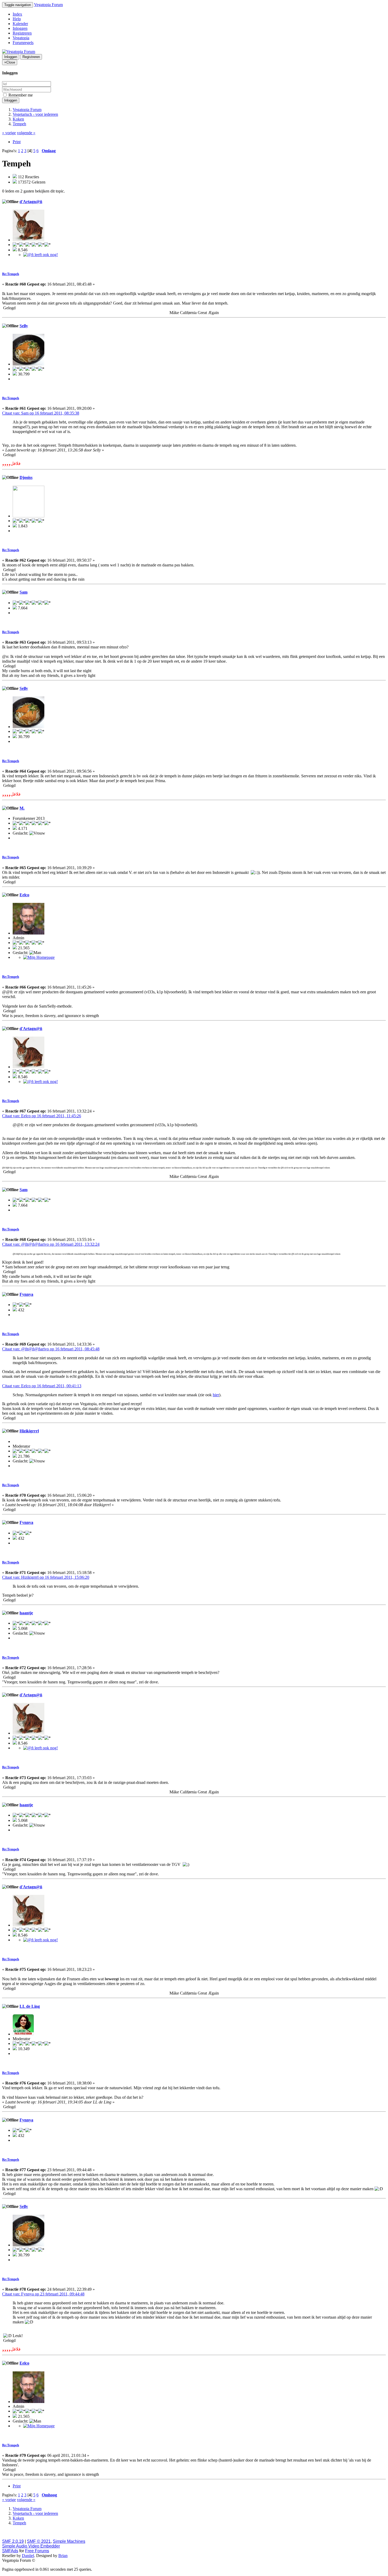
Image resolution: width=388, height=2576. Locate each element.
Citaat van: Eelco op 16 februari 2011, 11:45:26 (42, 1116)
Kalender (20, 24)
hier (216, 1395)
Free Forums (37, 2551)
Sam (23, 592)
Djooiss (26, 477)
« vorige (9, 133)
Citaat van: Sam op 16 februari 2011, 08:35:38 (41, 413)
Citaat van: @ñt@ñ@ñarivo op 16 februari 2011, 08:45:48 (51, 1349)
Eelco (24, 895)
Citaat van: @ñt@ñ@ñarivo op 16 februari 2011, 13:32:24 (51, 1244)
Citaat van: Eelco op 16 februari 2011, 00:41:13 (42, 1386)
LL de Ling (30, 2006)
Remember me (20, 95)
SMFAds (10, 2551)
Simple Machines (69, 2541)
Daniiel (28, 2556)
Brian (63, 2556)
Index (17, 14)
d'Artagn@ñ (31, 202)
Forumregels (23, 43)
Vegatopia (21, 38)
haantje (26, 1613)
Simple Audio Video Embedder (31, 2546)
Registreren (22, 33)
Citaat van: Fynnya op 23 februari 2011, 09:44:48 (43, 2294)
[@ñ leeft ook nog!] (41, 255)
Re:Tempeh (11, 274)
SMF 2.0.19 (13, 2541)
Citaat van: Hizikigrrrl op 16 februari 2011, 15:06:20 (46, 1577)
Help (17, 19)
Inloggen (20, 28)
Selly (24, 326)
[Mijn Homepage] (39, 957)
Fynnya (26, 1294)
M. (22, 808)
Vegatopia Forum (48, 5)
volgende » (26, 133)
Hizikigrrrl (29, 1431)
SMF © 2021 (39, 2541)
